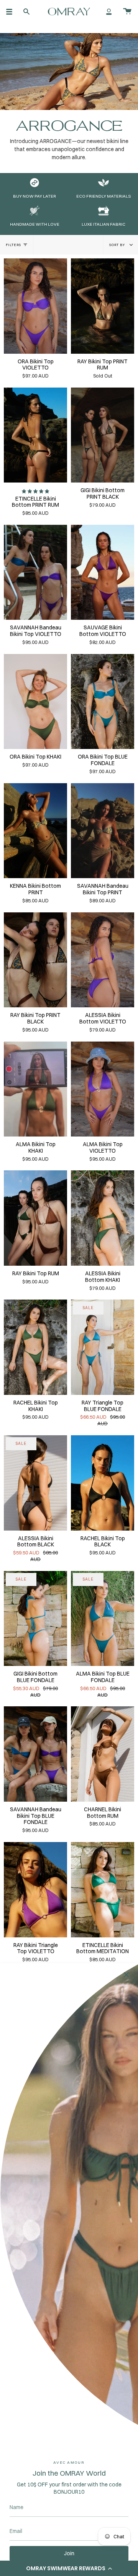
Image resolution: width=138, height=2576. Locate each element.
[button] (69, 2568)
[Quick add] (13, 344)
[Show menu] (12, 12)
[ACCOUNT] (109, 12)
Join (69, 2553)
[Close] (127, 1975)
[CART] (127, 12)
